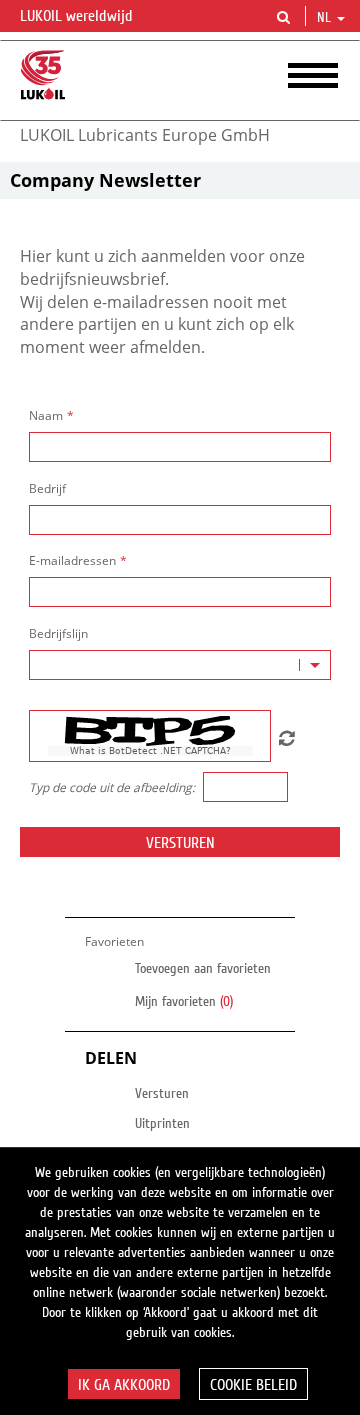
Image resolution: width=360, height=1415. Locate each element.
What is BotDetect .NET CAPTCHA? (150, 751)
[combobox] (180, 665)
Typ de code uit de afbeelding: (112, 788)
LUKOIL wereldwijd (78, 16)
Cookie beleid (253, 1385)
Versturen (180, 843)
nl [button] (326, 18)
